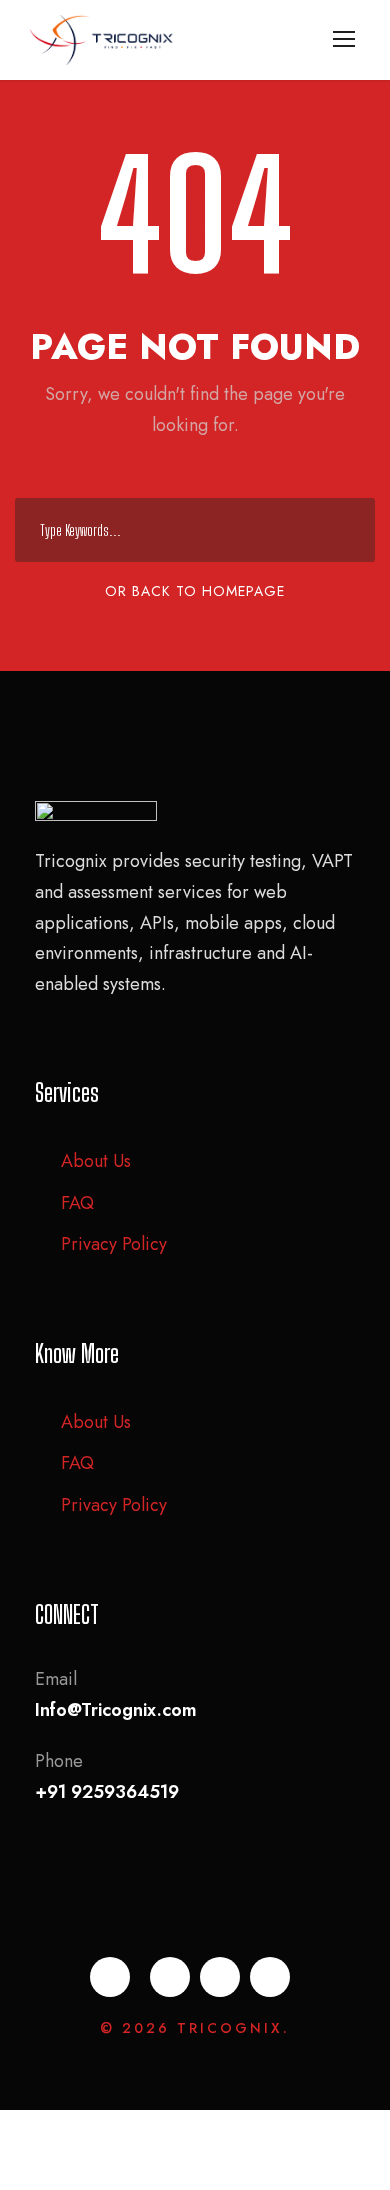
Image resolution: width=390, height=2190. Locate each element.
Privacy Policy (114, 1244)
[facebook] (110, 1977)
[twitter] (220, 1977)
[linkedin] (170, 1977)
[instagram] (270, 1977)
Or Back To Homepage (195, 591)
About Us (96, 1161)
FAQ (77, 1203)
